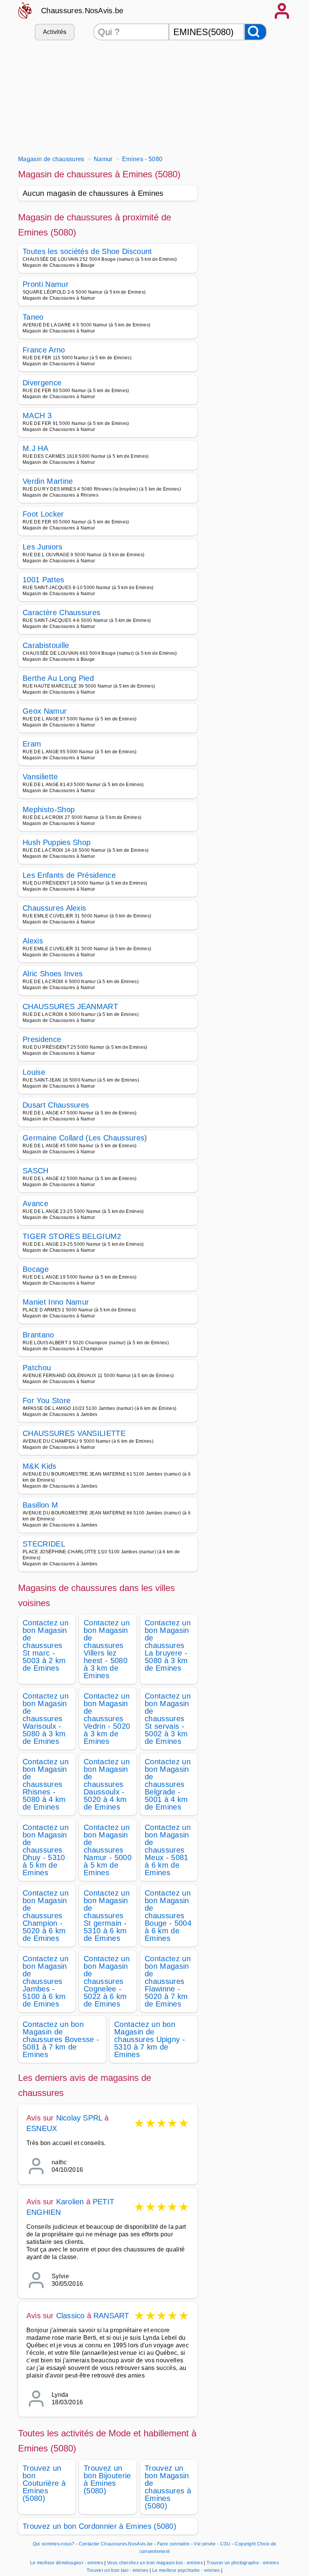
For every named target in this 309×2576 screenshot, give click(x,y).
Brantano (38, 1335)
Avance (35, 1203)
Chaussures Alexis (54, 908)
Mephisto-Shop (49, 809)
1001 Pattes (44, 580)
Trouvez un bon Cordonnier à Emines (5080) (99, 2526)
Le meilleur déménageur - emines (67, 2563)
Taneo (33, 317)
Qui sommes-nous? (54, 2544)
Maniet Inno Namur (56, 1302)
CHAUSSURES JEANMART (70, 1006)
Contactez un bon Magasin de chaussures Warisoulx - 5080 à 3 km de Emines (46, 1719)
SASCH (36, 1171)
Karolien (70, 2202)
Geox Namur (45, 711)
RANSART (111, 2316)
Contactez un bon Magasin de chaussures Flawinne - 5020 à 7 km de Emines (168, 1981)
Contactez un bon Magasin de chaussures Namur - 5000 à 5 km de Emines (108, 1850)
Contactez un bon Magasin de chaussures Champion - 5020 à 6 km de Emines (46, 1916)
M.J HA (35, 448)
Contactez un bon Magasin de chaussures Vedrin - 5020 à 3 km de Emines (107, 1719)
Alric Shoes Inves (53, 974)
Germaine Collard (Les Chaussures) (85, 1138)
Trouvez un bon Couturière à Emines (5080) (44, 2483)
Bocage (36, 1269)
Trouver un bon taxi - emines (118, 2570)
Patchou (37, 1368)
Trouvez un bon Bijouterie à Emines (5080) (107, 2479)
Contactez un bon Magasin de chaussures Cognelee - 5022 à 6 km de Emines (107, 1981)
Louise (34, 1072)
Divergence (42, 383)
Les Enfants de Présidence (69, 875)
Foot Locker (43, 514)
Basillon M (40, 1505)
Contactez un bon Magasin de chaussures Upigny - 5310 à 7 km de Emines (150, 2039)
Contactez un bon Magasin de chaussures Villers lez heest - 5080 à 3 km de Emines (107, 1649)
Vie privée (205, 2544)
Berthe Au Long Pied (58, 678)
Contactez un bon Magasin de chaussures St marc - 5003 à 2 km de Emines (46, 1645)
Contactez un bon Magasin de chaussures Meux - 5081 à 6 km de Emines (168, 1850)
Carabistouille (46, 645)
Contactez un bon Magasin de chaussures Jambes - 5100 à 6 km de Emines (46, 1981)
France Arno (44, 350)
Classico (70, 2316)
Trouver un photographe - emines (243, 2563)
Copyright (245, 2544)
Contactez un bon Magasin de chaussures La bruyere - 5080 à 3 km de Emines (168, 1645)
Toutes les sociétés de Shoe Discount (87, 251)
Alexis (33, 941)
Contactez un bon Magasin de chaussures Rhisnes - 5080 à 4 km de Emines (46, 1784)
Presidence (42, 1039)
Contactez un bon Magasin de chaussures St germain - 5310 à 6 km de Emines (107, 1916)
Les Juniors (43, 547)
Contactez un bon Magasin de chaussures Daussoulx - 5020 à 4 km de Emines (107, 1784)
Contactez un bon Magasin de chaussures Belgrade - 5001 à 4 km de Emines (168, 1784)
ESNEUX (42, 2128)
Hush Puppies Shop (57, 842)
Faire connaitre (174, 2544)
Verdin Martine (48, 481)
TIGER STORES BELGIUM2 (72, 1236)
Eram (32, 744)
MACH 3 (37, 415)
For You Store (47, 1400)
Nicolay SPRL (79, 2118)
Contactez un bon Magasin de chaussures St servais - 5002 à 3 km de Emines (168, 1719)
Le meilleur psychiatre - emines (186, 2570)
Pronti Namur (46, 284)
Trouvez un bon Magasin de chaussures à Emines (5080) (168, 2487)
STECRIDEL (44, 1544)
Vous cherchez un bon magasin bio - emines (155, 2563)
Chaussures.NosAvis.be (82, 11)
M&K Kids (40, 1466)
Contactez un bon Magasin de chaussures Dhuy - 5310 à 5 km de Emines (46, 1850)
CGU (225, 2544)
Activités (55, 32)
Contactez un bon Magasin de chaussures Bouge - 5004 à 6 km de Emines (168, 1916)
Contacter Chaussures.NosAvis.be (116, 2544)
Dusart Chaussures (56, 1105)
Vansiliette (40, 777)
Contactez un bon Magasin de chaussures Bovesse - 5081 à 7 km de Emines (61, 2039)
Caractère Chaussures (61, 612)
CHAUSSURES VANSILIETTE (74, 1433)
